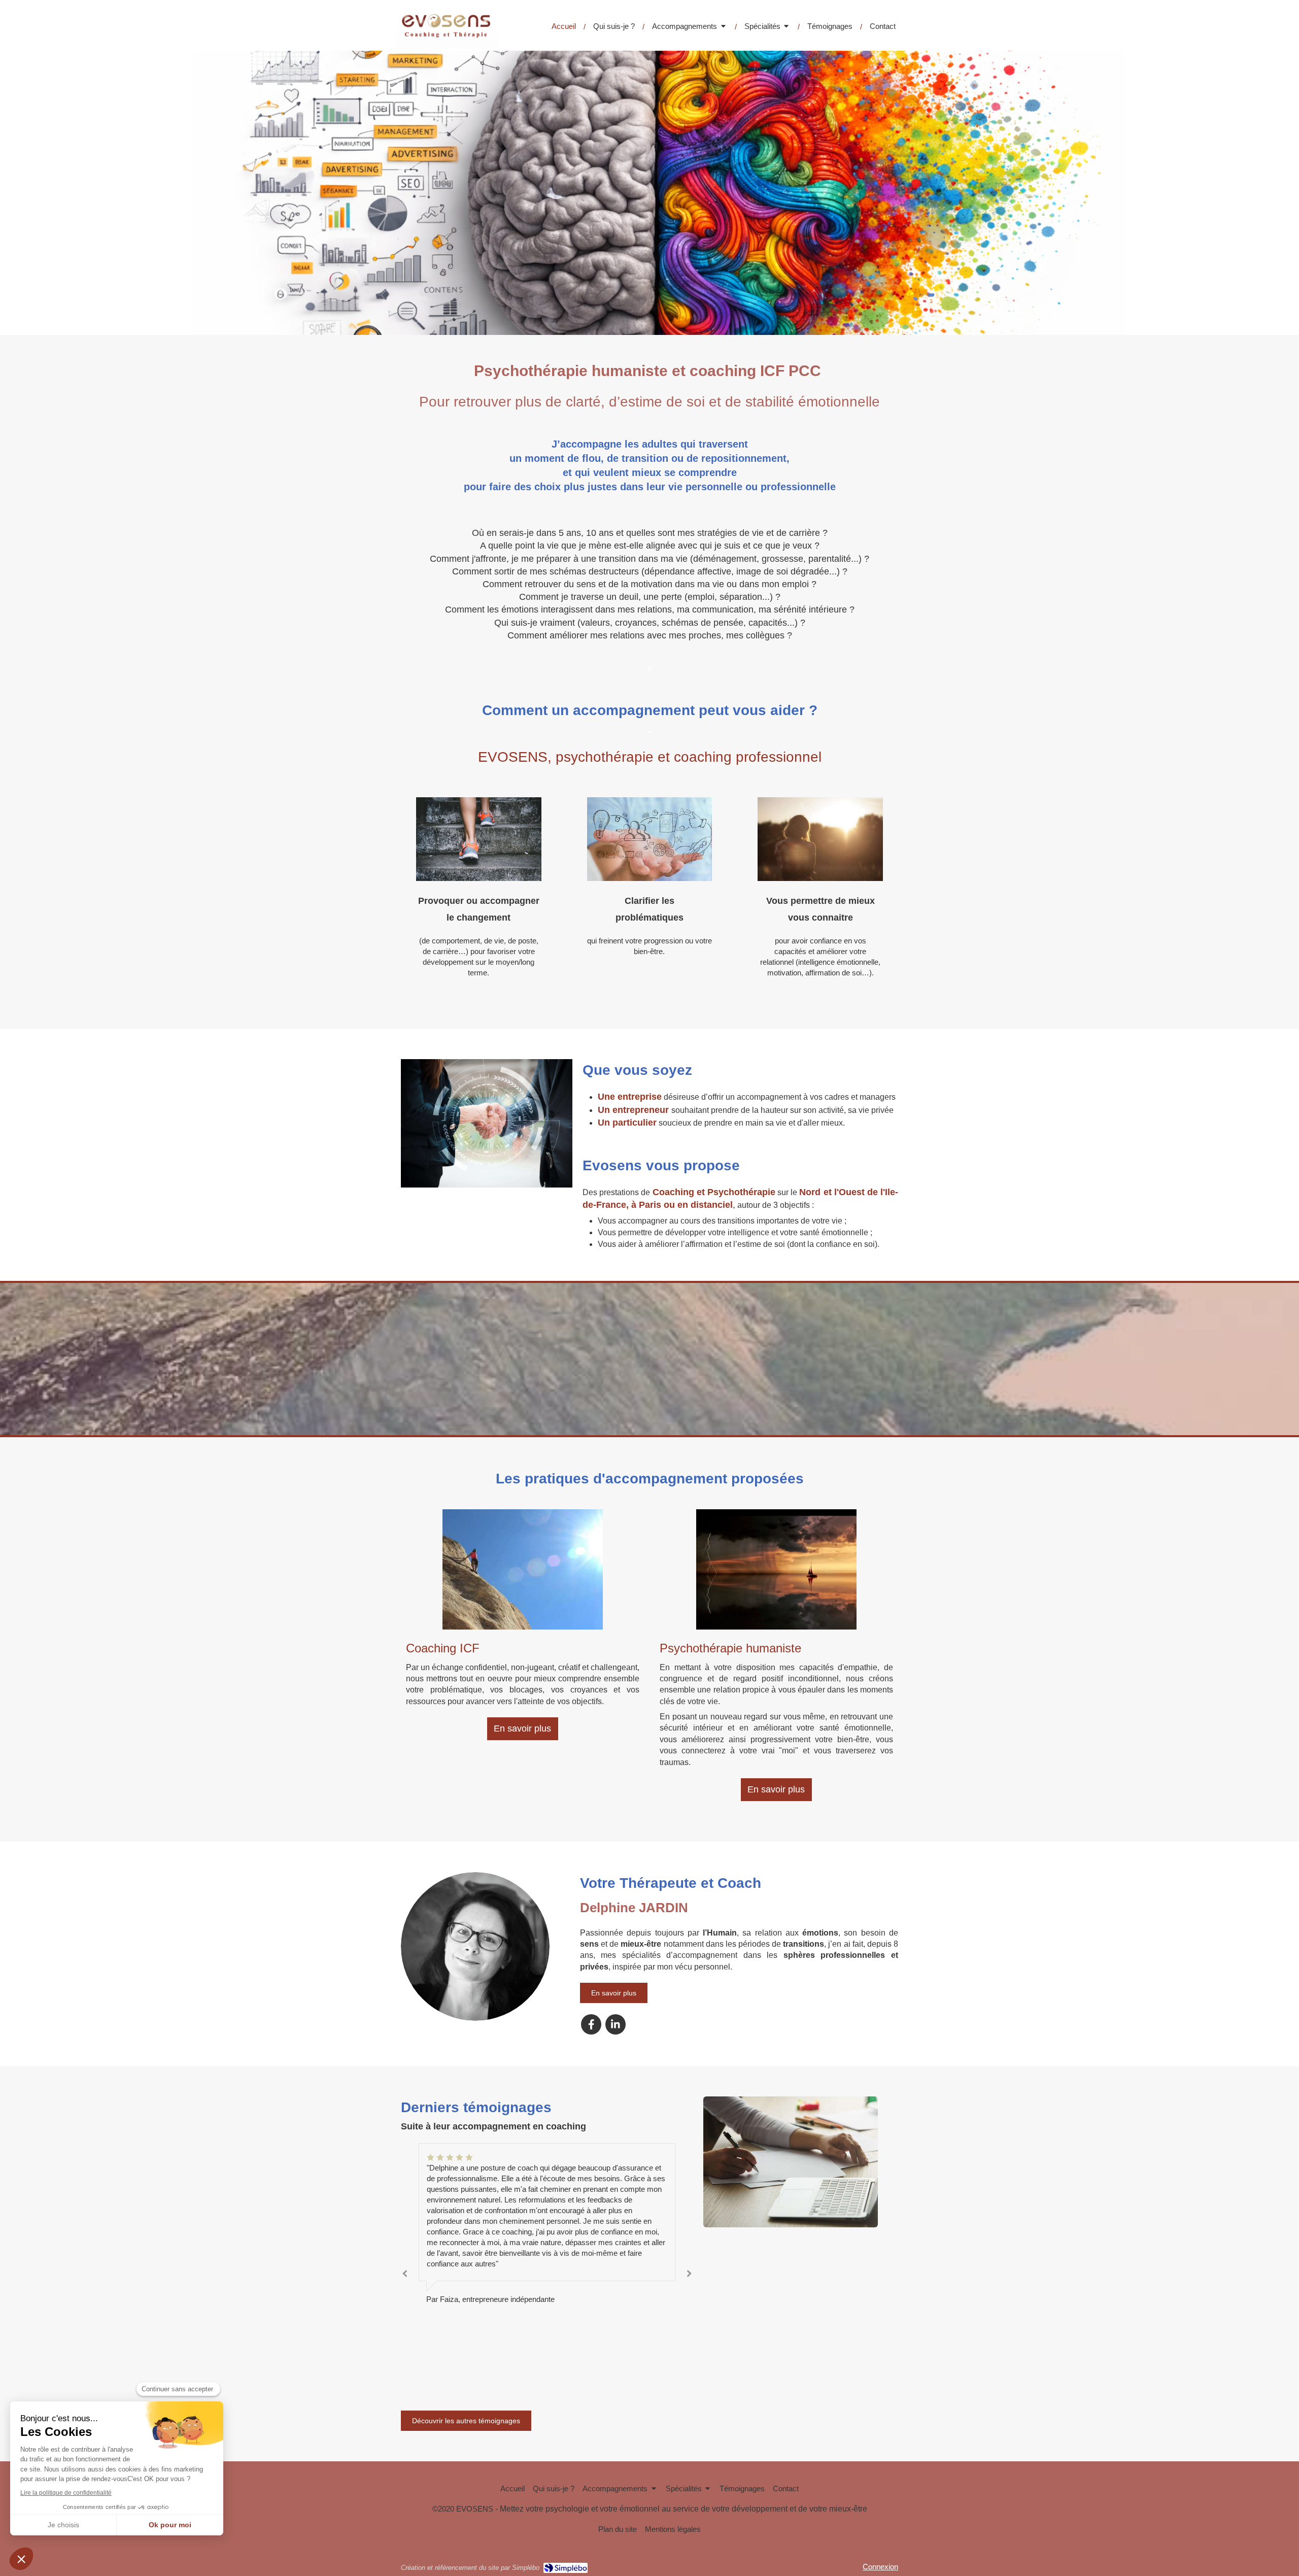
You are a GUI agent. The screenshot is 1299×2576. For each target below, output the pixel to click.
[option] (547, 2261)
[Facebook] (591, 2024)
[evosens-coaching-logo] (447, 46)
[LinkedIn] (616, 2024)
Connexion (880, 2567)
